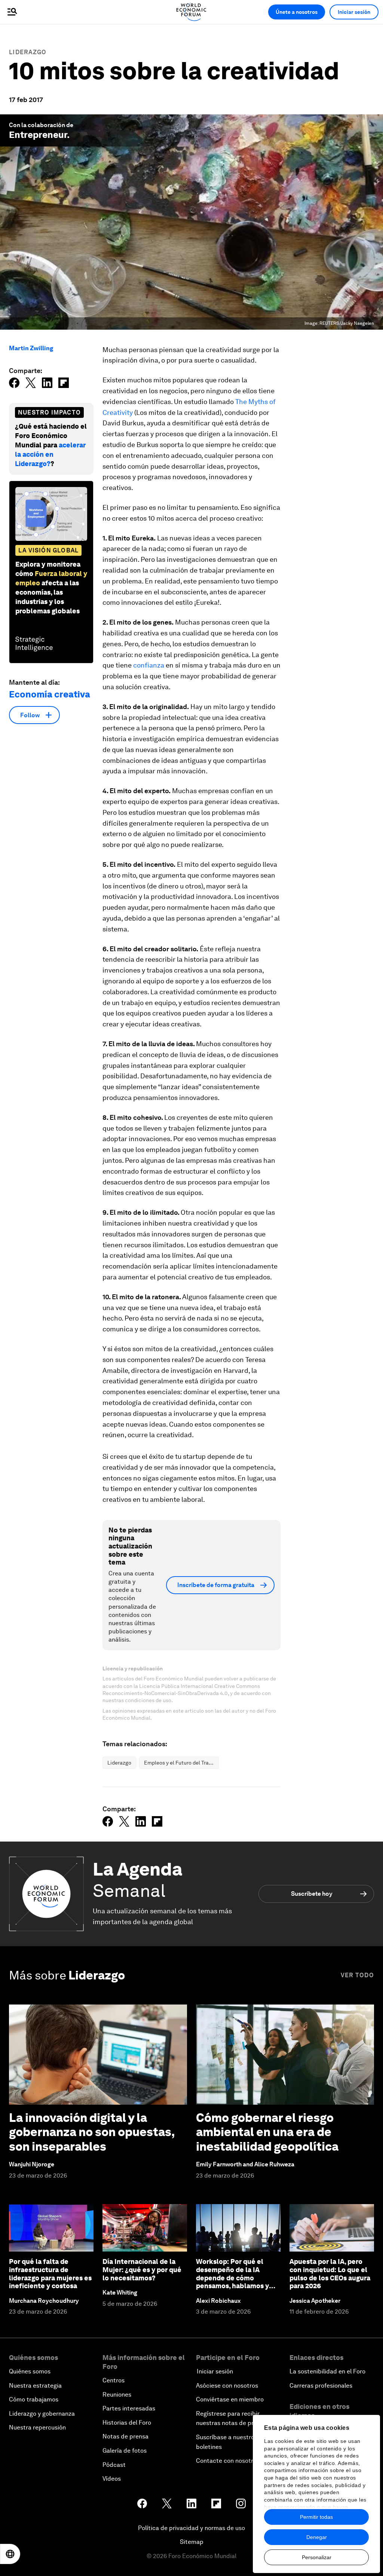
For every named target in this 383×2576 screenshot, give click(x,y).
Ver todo (357, 1975)
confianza (149, 665)
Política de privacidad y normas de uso (191, 2528)
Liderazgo (28, 52)
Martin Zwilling (31, 348)
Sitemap (192, 2542)
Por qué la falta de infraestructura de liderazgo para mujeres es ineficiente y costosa (50, 2274)
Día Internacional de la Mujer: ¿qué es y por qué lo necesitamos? (142, 2270)
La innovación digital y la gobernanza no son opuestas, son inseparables (92, 2132)
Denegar (317, 2537)
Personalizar (317, 2557)
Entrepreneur (38, 135)
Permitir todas (316, 2517)
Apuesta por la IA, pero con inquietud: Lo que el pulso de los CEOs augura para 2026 (330, 2274)
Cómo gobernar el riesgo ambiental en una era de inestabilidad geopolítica (267, 2132)
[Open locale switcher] (10, 2554)
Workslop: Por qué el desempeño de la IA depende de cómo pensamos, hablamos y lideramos (232, 2278)
